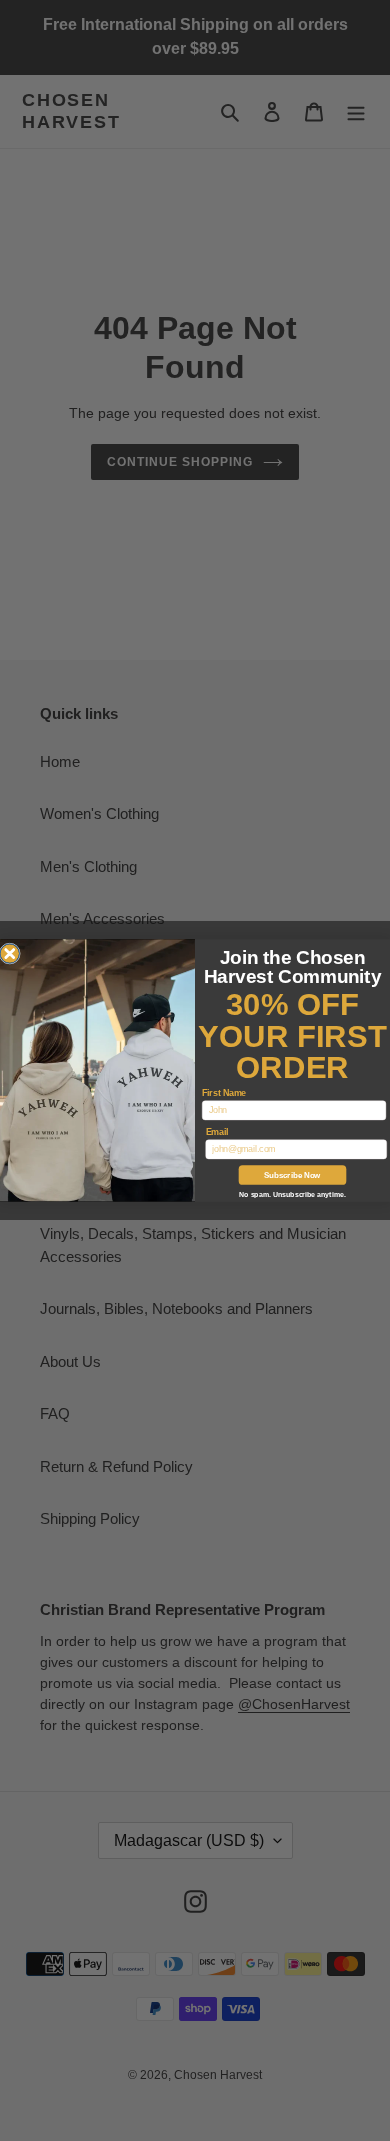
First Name (224, 1093)
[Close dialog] (10, 954)
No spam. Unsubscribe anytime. (292, 1194)
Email (217, 1132)
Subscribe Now (292, 1175)
